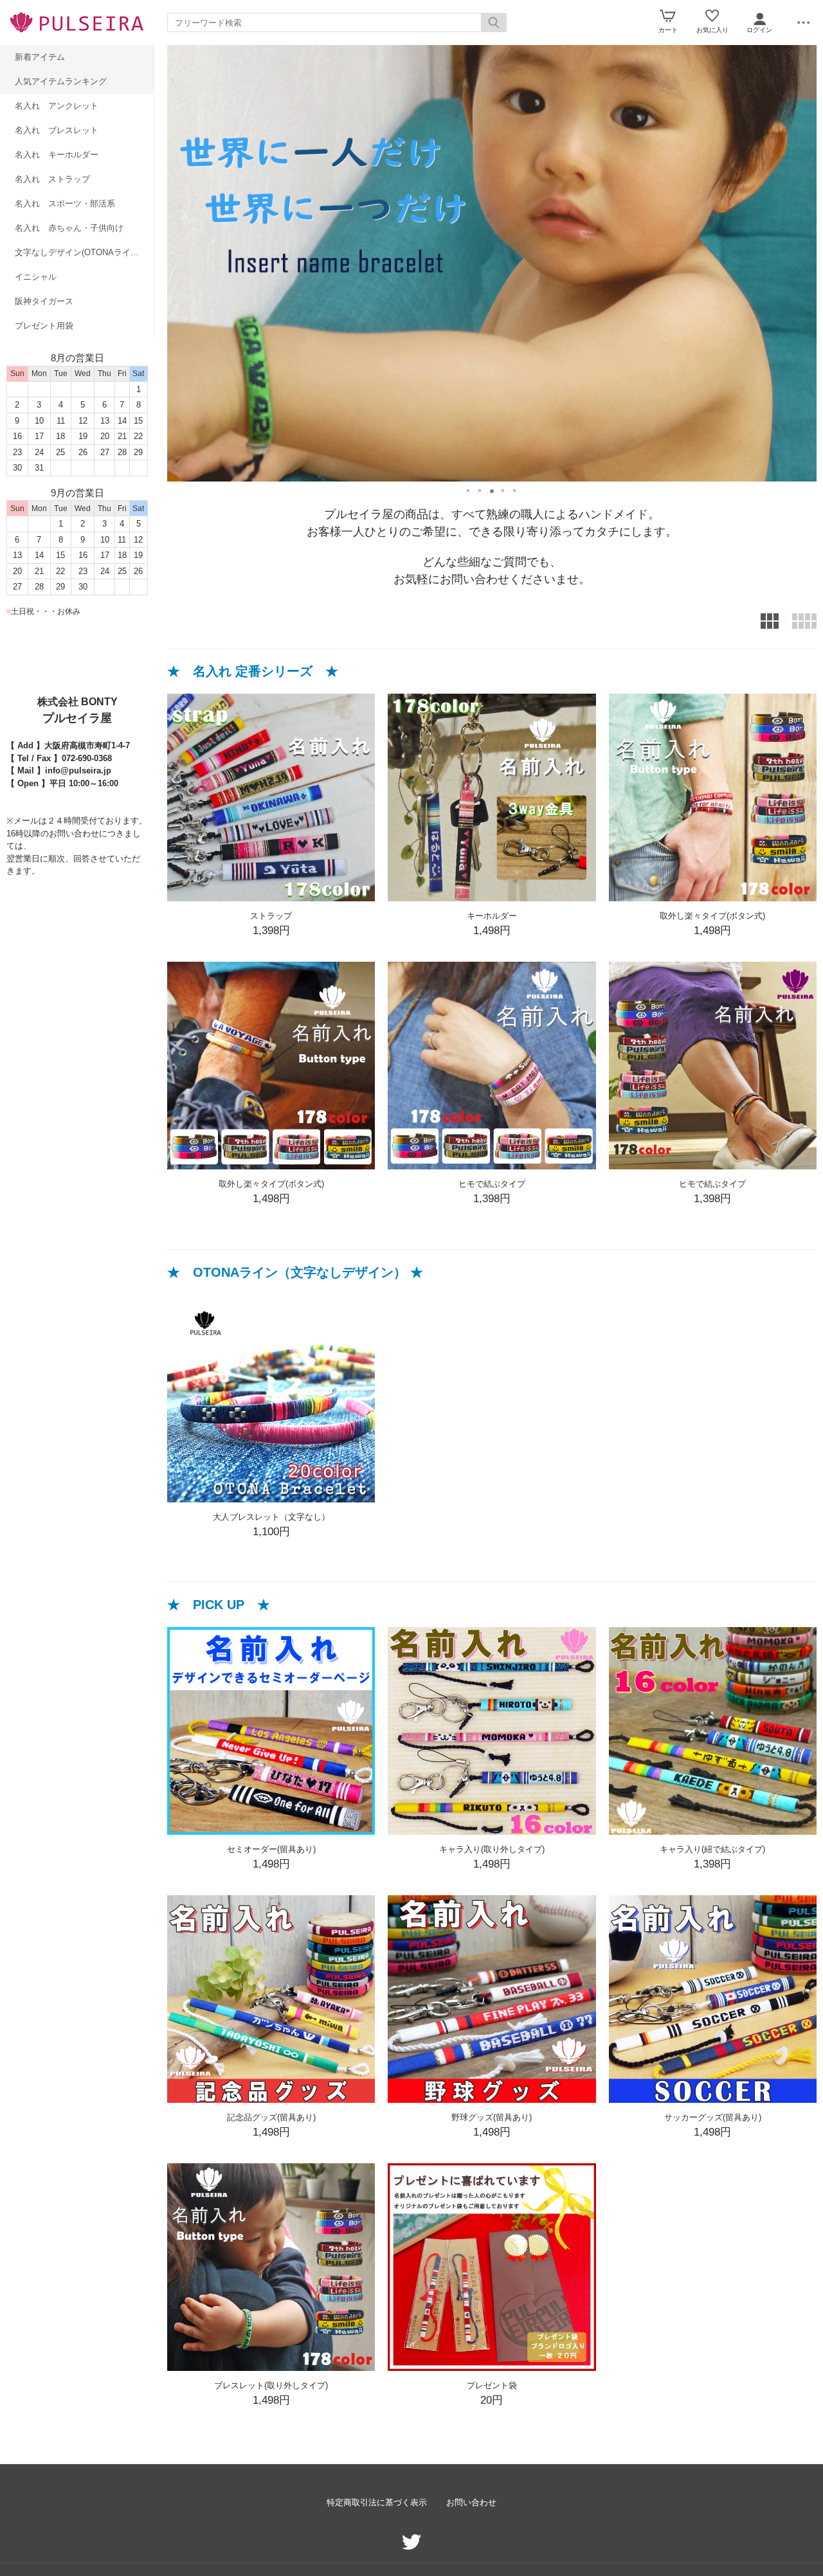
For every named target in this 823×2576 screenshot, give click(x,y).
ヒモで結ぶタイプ (492, 1184)
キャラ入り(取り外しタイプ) (492, 1849)
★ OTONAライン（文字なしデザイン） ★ (295, 1272)
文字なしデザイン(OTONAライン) (78, 252)
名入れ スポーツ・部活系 (65, 203)
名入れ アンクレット (57, 106)
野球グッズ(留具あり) (492, 2117)
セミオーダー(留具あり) (271, 1849)
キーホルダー (492, 916)
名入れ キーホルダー (57, 155)
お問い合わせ (471, 2502)
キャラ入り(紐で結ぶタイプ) (712, 1849)
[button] (469, 487)
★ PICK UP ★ (219, 1605)
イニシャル (36, 277)
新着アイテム (40, 57)
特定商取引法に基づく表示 (377, 2502)
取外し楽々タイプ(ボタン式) (712, 916)
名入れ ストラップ (52, 179)
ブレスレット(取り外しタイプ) (271, 2385)
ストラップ (271, 916)
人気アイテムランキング (61, 81)
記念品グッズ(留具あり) (271, 2117)
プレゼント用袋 (44, 326)
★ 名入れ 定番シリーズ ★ (253, 671)
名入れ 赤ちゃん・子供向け (69, 228)
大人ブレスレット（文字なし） (271, 1517)
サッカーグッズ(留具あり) (713, 2117)
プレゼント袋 (492, 2385)
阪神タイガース (44, 301)
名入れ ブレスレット (57, 130)
